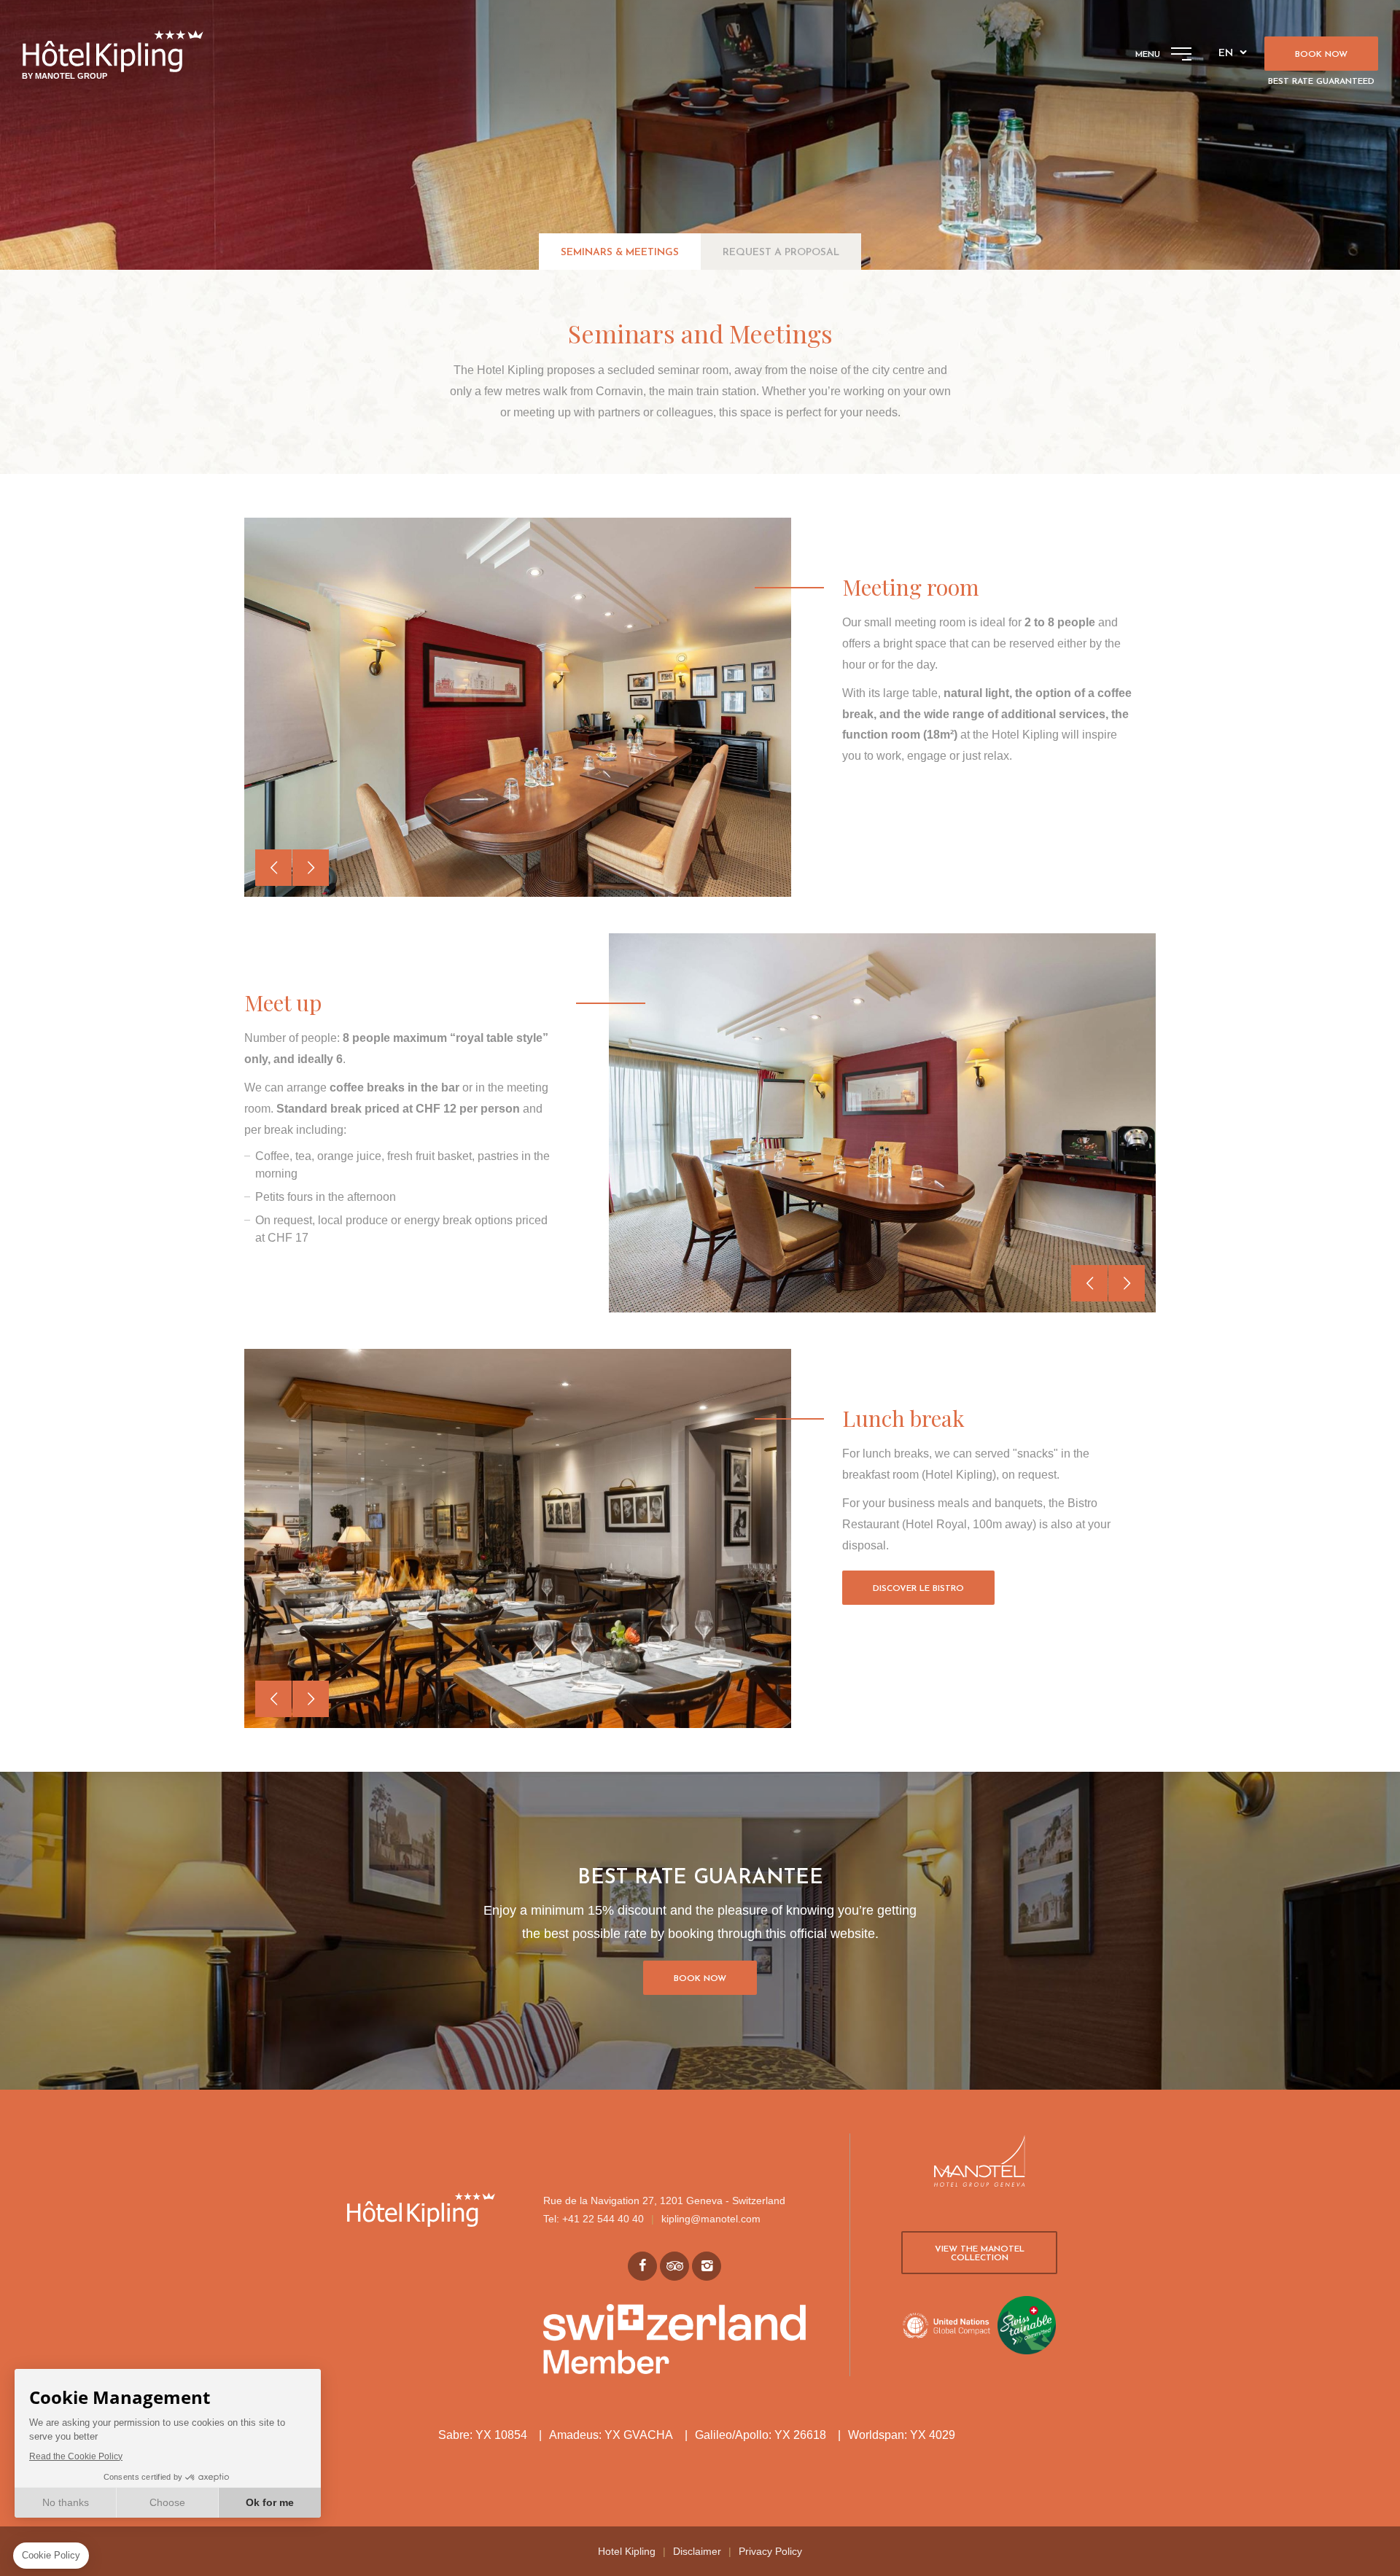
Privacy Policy (770, 2551)
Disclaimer (697, 2551)
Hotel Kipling (627, 2551)
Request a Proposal (781, 253)
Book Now (700, 1979)
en (1226, 54)
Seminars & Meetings (620, 253)
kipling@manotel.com (711, 2219)
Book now (1321, 55)
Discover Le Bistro (918, 1589)
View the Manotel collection (980, 2254)
